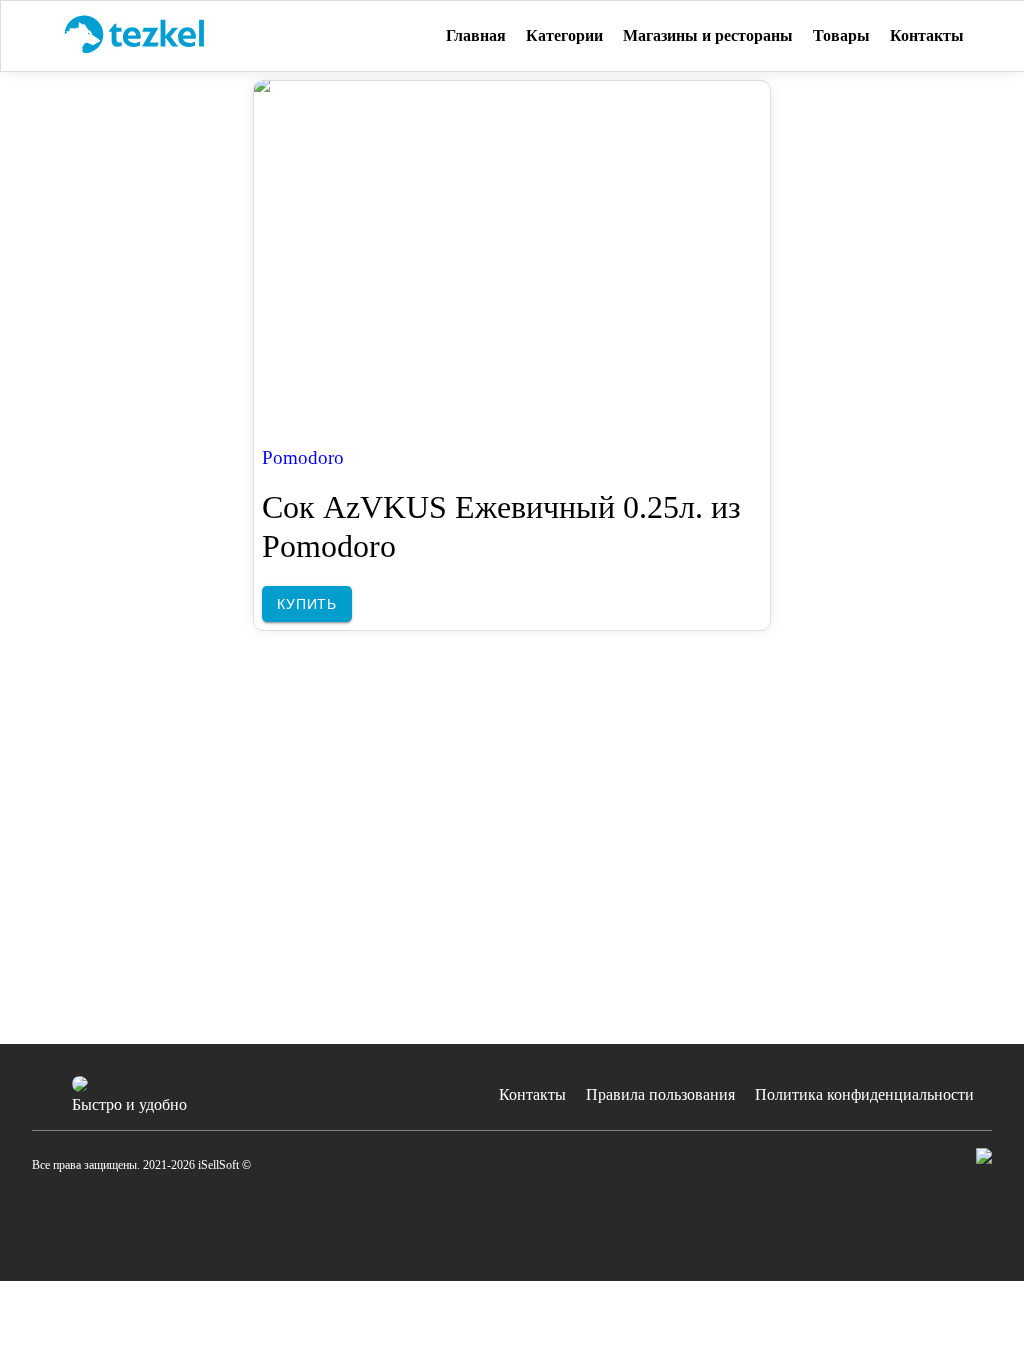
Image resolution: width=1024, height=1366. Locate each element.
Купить (307, 604)
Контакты (532, 1094)
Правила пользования (660, 1094)
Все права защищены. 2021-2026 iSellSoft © (141, 1165)
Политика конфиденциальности (864, 1094)
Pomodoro (303, 457)
